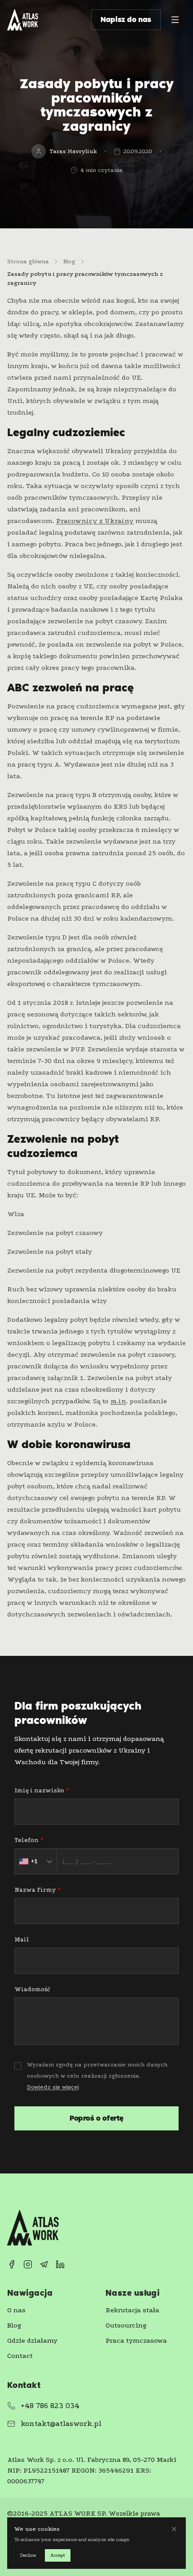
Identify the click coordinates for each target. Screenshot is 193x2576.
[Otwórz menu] (175, 20)
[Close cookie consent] (174, 2529)
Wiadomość (32, 1989)
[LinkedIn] (60, 2264)
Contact (20, 2356)
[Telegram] (44, 2264)
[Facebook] (12, 2264)
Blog (14, 2325)
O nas (16, 2310)
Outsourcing (126, 2325)
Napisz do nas (126, 19)
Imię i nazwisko (42, 1790)
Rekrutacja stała (132, 2310)
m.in (118, 1401)
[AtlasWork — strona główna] (23, 20)
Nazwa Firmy (37, 1890)
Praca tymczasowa (136, 2340)
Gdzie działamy (32, 2340)
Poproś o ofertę (96, 2118)
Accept (58, 2555)
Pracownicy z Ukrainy (95, 521)
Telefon (29, 1840)
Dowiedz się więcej (53, 2087)
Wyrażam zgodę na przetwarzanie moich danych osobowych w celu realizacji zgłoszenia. (97, 2076)
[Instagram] (28, 2264)
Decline (28, 2555)
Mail (22, 1940)
